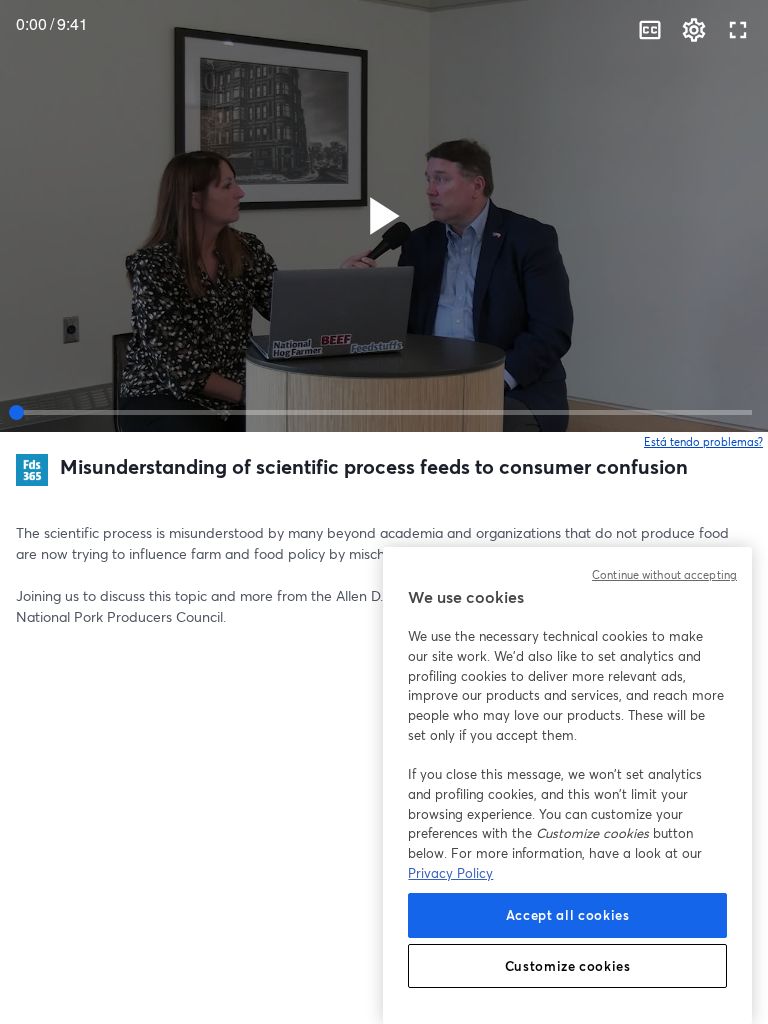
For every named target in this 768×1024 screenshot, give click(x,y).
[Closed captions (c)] (650, 30)
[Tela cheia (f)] (738, 30)
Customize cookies (568, 966)
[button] (384, 216)
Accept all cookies (568, 915)
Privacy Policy (450, 873)
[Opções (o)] (694, 30)
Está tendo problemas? (704, 442)
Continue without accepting (664, 575)
